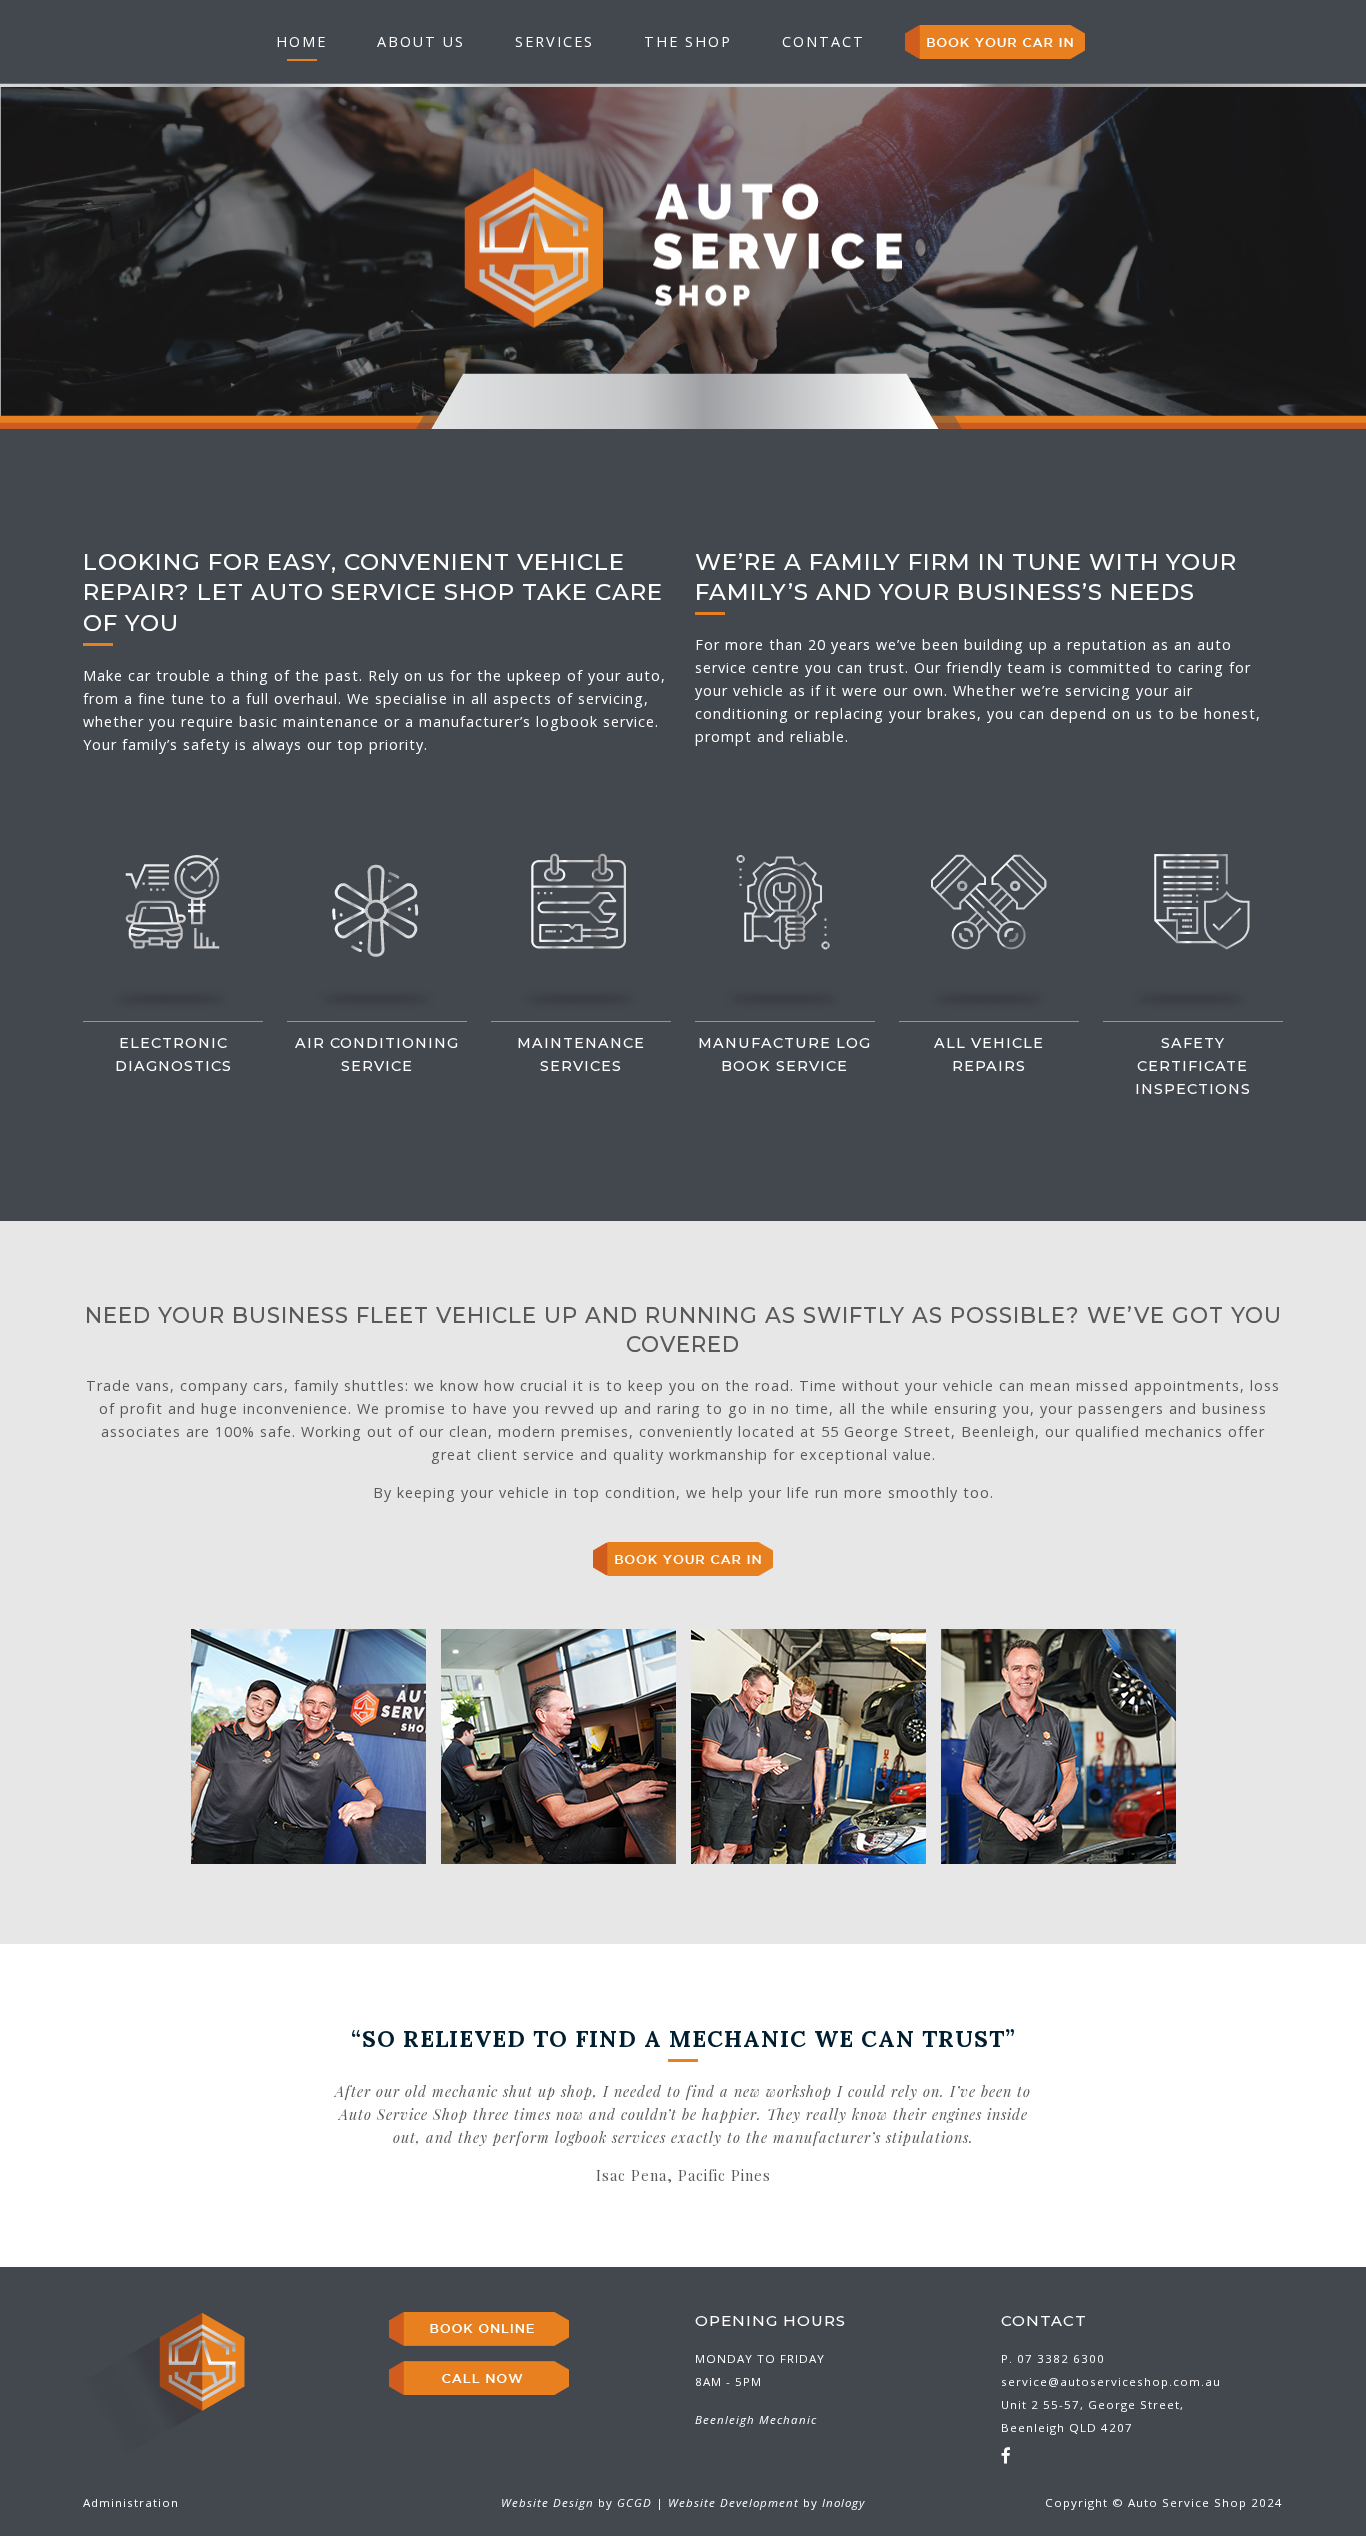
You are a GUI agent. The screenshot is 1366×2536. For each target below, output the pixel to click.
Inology (843, 2502)
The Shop (688, 41)
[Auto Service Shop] (683, 247)
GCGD (634, 2502)
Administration (131, 2502)
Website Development (733, 2502)
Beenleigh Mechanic (756, 2419)
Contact (823, 41)
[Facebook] (1006, 2455)
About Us (421, 41)
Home (301, 41)
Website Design (547, 2502)
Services (554, 41)
